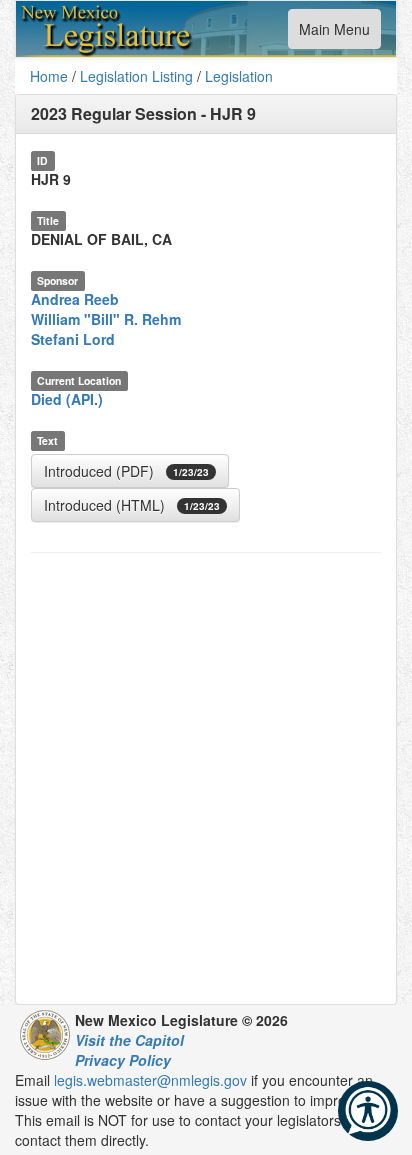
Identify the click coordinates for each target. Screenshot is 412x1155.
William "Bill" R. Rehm (106, 319)
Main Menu (334, 33)
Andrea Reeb (75, 299)
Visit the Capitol (129, 1040)
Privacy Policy (123, 1060)
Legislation (239, 76)
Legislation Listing (136, 76)
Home (49, 76)
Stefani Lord (73, 339)
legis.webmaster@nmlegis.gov (150, 1080)
